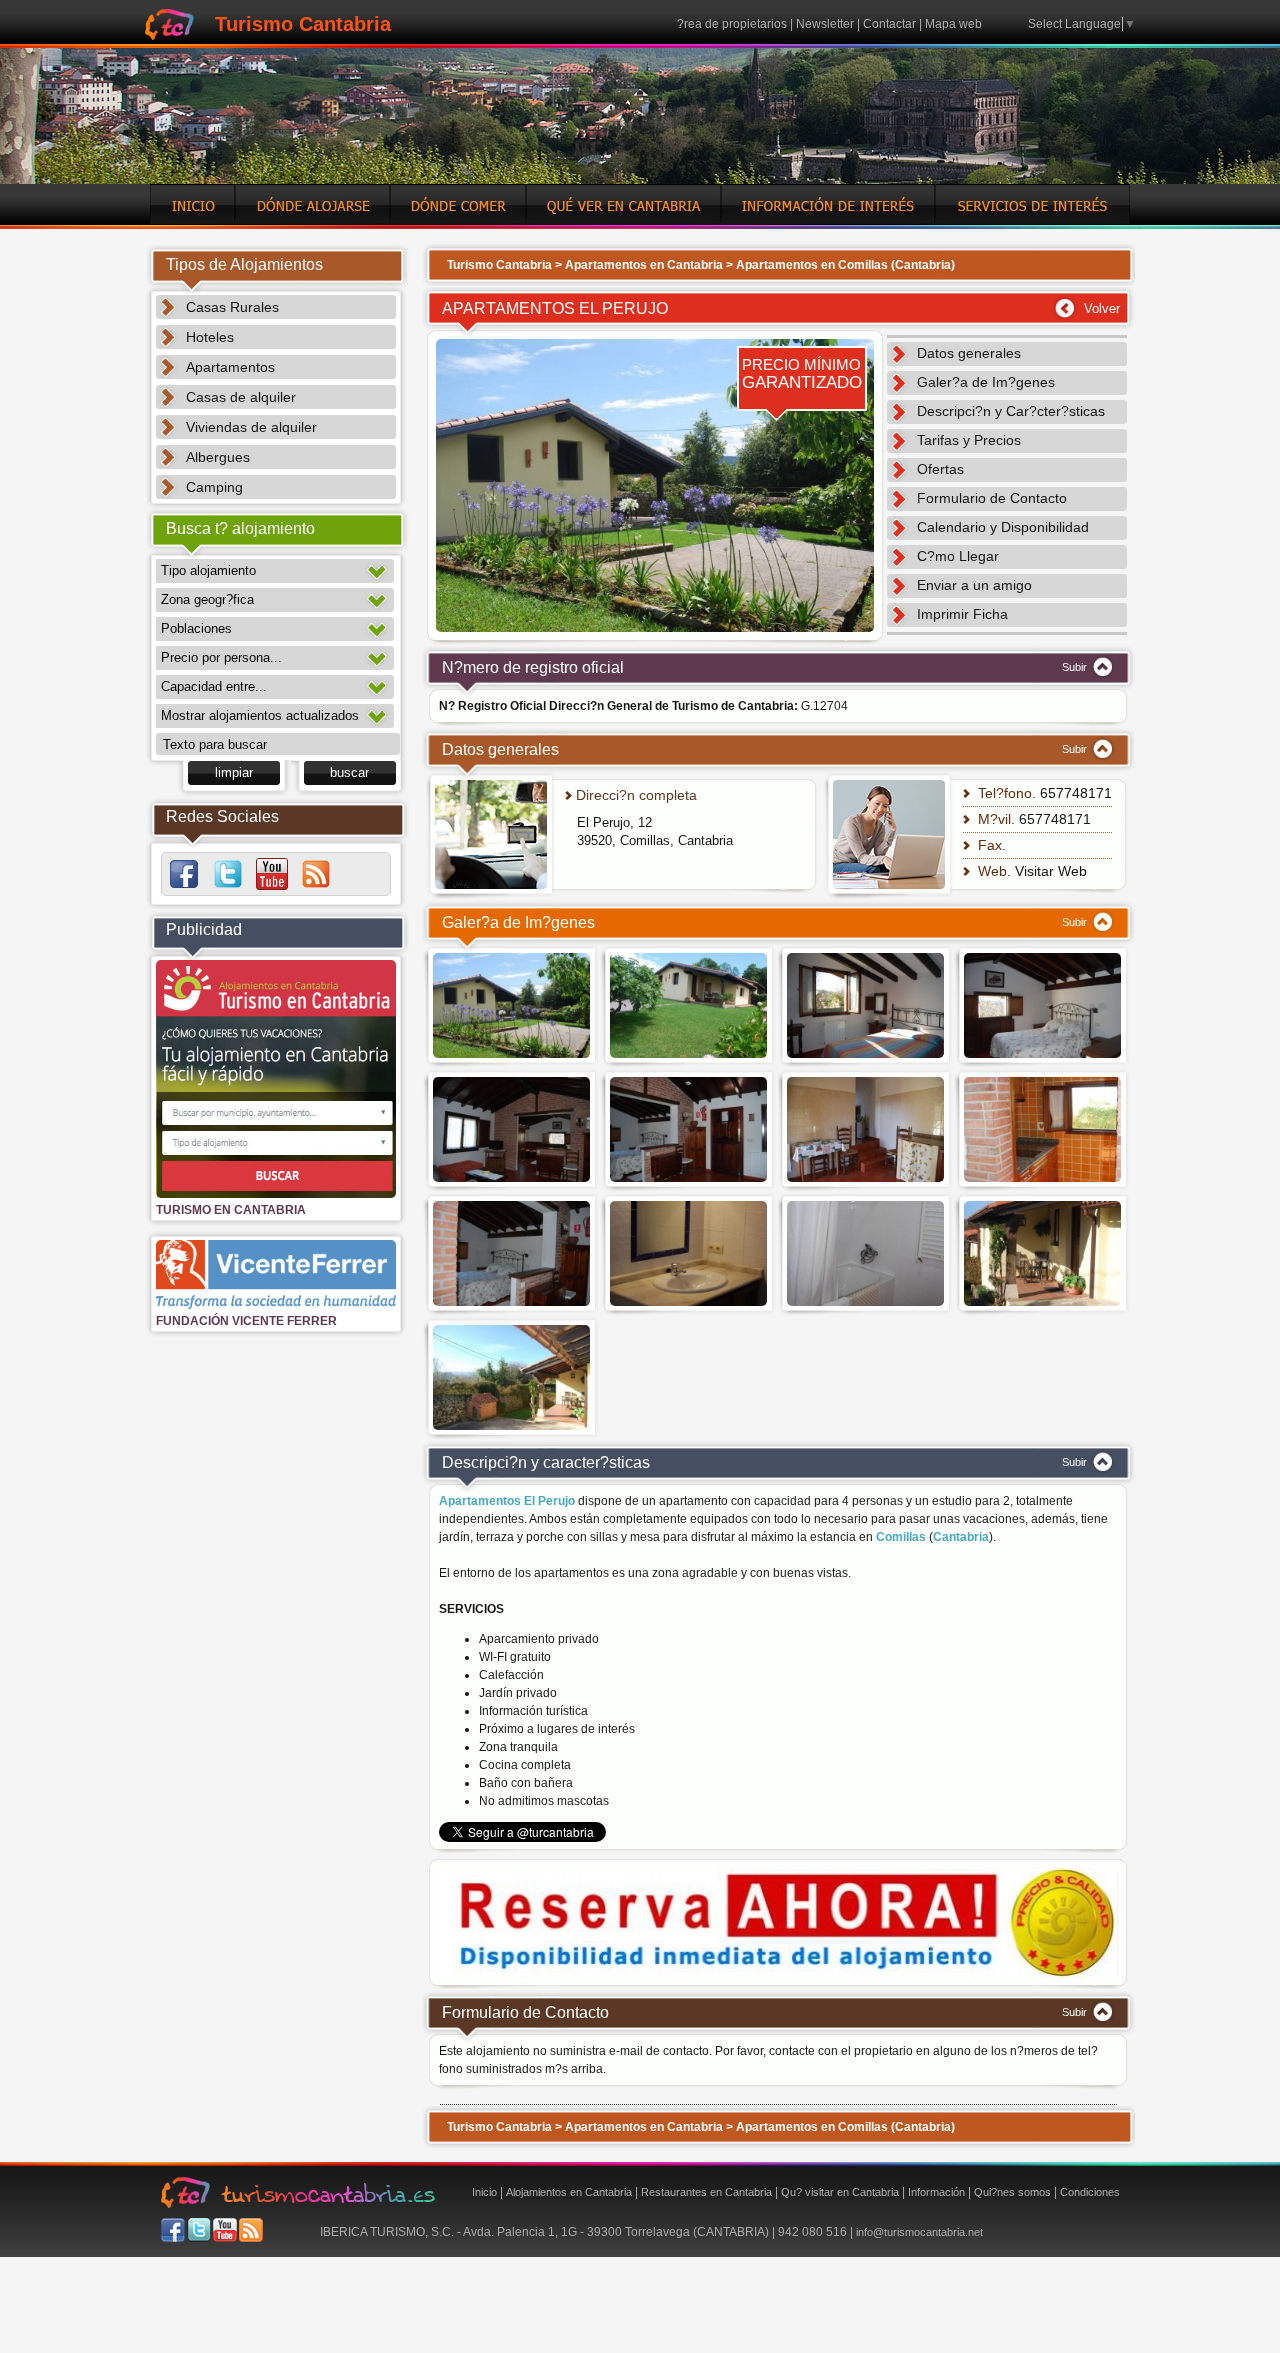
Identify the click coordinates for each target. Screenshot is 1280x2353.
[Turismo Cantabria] (169, 36)
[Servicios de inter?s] (1032, 221)
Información (936, 2192)
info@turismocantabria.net (919, 2232)
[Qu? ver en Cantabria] (623, 221)
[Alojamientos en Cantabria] (312, 221)
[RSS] (316, 874)
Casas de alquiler (241, 397)
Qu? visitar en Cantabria (840, 2192)
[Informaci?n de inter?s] (828, 221)
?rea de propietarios (732, 24)
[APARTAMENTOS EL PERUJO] (655, 637)
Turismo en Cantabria (231, 1210)
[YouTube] (272, 874)
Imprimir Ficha (962, 614)
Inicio (484, 2192)
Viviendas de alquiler (251, 427)
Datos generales (969, 353)
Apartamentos (230, 367)
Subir (1076, 667)
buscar (349, 772)
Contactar (889, 24)
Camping (214, 487)
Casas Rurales (232, 307)
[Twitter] (228, 874)
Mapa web (953, 24)
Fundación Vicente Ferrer (246, 1321)
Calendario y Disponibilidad (1003, 527)
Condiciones (1090, 2192)
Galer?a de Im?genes (986, 382)
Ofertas (940, 469)
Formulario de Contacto (992, 498)
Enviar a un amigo (974, 585)
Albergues (218, 457)
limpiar (234, 772)
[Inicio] (192, 221)
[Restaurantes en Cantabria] (458, 221)
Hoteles (210, 337)
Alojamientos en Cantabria (569, 2192)
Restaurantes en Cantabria (706, 2192)
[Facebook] (184, 874)
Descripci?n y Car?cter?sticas (1011, 411)
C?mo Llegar (958, 556)
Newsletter (825, 24)
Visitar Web (1051, 871)
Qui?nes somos (1012, 2192)
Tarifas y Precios (969, 440)
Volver (1102, 308)
